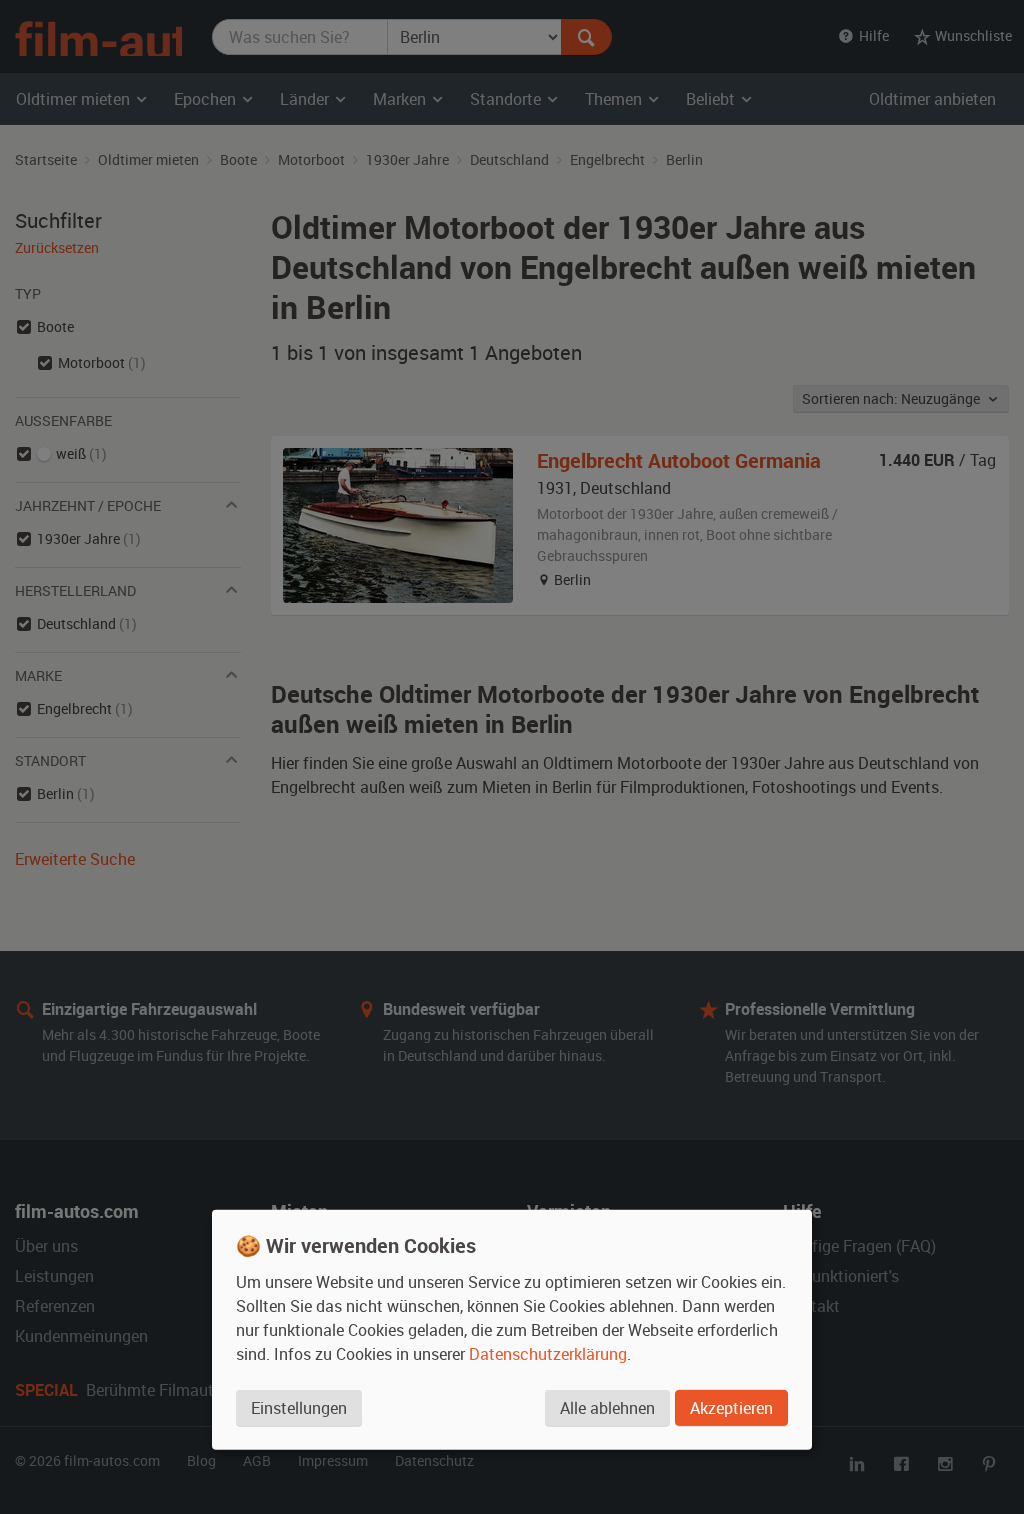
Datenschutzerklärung (548, 1354)
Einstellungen (299, 1408)
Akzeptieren (731, 1408)
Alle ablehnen (607, 1408)
